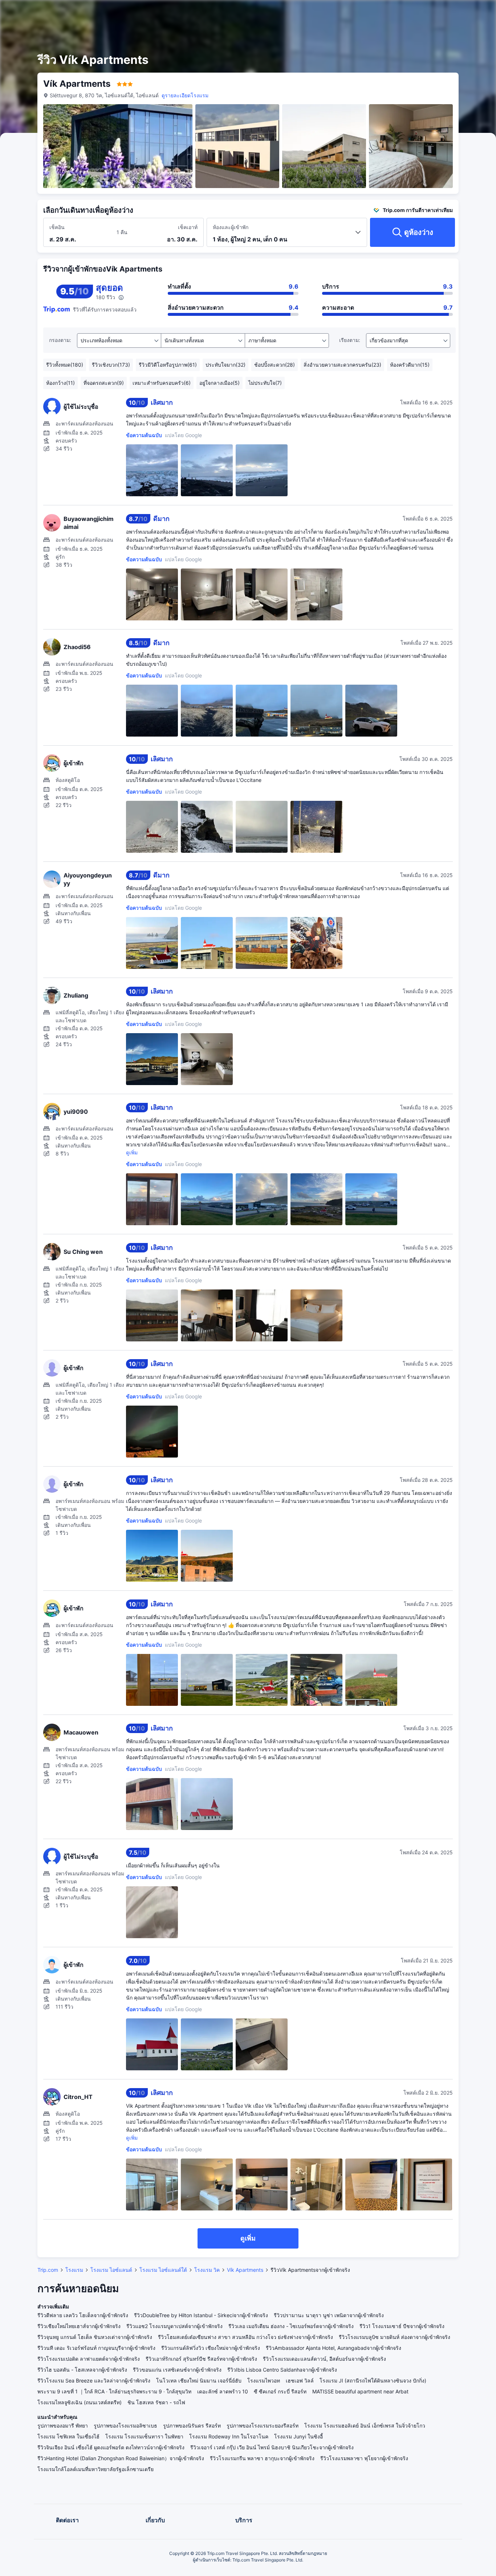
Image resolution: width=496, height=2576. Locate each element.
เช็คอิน (57, 227)
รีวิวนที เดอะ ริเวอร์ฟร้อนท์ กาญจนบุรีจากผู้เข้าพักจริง (96, 2348)
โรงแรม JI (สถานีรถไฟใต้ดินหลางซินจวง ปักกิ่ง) (373, 2381)
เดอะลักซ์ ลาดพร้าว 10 (223, 2391)
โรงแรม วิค (207, 2270)
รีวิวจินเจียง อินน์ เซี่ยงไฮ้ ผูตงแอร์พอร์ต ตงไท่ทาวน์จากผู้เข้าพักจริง (111, 2447)
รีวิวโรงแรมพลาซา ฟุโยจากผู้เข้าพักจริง (364, 2458)
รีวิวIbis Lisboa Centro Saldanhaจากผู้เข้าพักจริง (282, 2370)
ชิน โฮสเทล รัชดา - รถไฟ (156, 2402)
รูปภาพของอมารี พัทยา (63, 2426)
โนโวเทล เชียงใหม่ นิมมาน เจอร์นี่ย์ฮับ (199, 2381)
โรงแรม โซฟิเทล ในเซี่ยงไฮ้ (68, 2436)
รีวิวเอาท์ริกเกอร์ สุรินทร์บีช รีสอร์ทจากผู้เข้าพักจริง (201, 2359)
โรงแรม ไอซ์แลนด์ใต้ (163, 2270)
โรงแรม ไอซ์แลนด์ (111, 2270)
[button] (438, 12)
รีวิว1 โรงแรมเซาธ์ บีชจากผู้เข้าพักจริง (402, 2326)
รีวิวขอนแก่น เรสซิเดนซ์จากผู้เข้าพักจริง (177, 2370)
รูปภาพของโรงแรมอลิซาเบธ (125, 2426)
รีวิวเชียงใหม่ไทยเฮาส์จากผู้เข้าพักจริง (79, 2326)
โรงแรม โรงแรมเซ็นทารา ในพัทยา (144, 2436)
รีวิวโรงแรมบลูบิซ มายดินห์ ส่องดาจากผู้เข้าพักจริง (395, 2337)
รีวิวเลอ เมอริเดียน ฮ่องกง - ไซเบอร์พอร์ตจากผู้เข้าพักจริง (291, 2326)
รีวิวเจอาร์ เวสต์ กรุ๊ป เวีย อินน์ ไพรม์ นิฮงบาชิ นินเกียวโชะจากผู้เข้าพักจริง (272, 2447)
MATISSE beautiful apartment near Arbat (360, 2391)
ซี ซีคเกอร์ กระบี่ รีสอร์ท (280, 2391)
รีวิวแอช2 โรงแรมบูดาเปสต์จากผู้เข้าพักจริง (174, 2326)
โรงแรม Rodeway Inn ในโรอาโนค (229, 2436)
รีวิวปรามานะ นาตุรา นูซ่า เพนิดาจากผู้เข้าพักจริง (329, 2315)
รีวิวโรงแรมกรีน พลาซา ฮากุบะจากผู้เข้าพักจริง (262, 2458)
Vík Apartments (245, 2270)
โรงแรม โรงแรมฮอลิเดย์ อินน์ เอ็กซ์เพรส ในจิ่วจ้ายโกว (365, 2426)
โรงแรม (74, 2270)
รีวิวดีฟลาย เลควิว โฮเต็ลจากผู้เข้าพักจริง (83, 2315)
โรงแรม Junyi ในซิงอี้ (298, 2436)
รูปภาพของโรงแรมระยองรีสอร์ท (263, 2426)
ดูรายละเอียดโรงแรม (185, 95)
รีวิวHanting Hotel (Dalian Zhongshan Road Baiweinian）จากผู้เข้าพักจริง (121, 2458)
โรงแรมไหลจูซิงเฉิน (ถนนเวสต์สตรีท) (80, 2402)
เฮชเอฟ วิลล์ (300, 2381)
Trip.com (48, 2270)
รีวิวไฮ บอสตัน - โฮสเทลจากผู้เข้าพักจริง (82, 2370)
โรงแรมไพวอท (264, 2381)
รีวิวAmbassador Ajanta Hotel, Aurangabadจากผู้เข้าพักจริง (334, 2348)
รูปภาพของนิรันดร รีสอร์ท (192, 2426)
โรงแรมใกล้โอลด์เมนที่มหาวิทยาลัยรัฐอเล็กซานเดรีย (95, 2469)
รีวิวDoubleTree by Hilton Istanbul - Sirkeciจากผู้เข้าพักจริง (201, 2315)
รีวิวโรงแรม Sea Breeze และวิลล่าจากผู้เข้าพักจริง (94, 2381)
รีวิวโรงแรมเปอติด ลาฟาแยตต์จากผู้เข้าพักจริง (89, 2359)
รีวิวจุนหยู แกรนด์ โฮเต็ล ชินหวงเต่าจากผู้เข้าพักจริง (95, 2337)
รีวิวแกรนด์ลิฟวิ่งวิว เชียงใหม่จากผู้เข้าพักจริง (211, 2348)
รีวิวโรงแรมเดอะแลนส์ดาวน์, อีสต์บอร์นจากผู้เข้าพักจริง (324, 2359)
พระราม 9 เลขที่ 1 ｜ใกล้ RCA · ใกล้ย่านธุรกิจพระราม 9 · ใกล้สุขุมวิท (114, 2391)
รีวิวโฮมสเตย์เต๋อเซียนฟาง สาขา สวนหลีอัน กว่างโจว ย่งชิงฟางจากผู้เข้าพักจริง (245, 2337)
